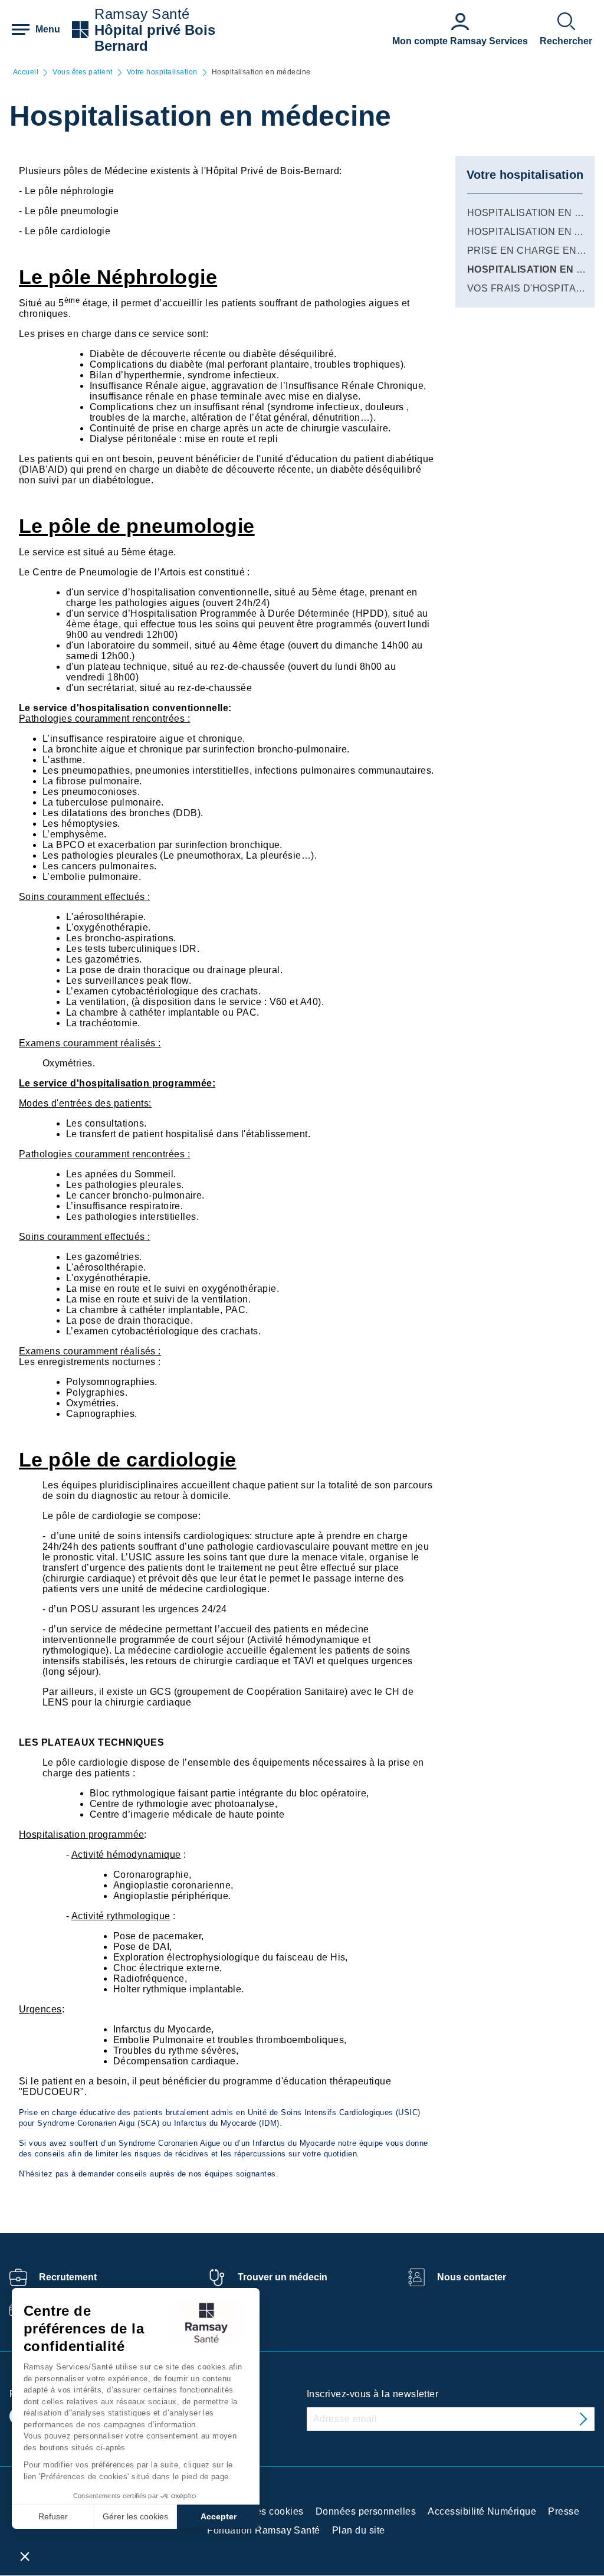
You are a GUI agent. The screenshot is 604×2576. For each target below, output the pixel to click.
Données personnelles (366, 2511)
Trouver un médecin (283, 2277)
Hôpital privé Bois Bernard (155, 38)
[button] (25, 2556)
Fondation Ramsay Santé (264, 2530)
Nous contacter (472, 2277)
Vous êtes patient (82, 72)
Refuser (53, 2516)
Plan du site (359, 2530)
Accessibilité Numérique (482, 2511)
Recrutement (68, 2277)
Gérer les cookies (135, 2516)
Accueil (26, 72)
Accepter (219, 2516)
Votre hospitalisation (162, 72)
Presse (564, 2511)
